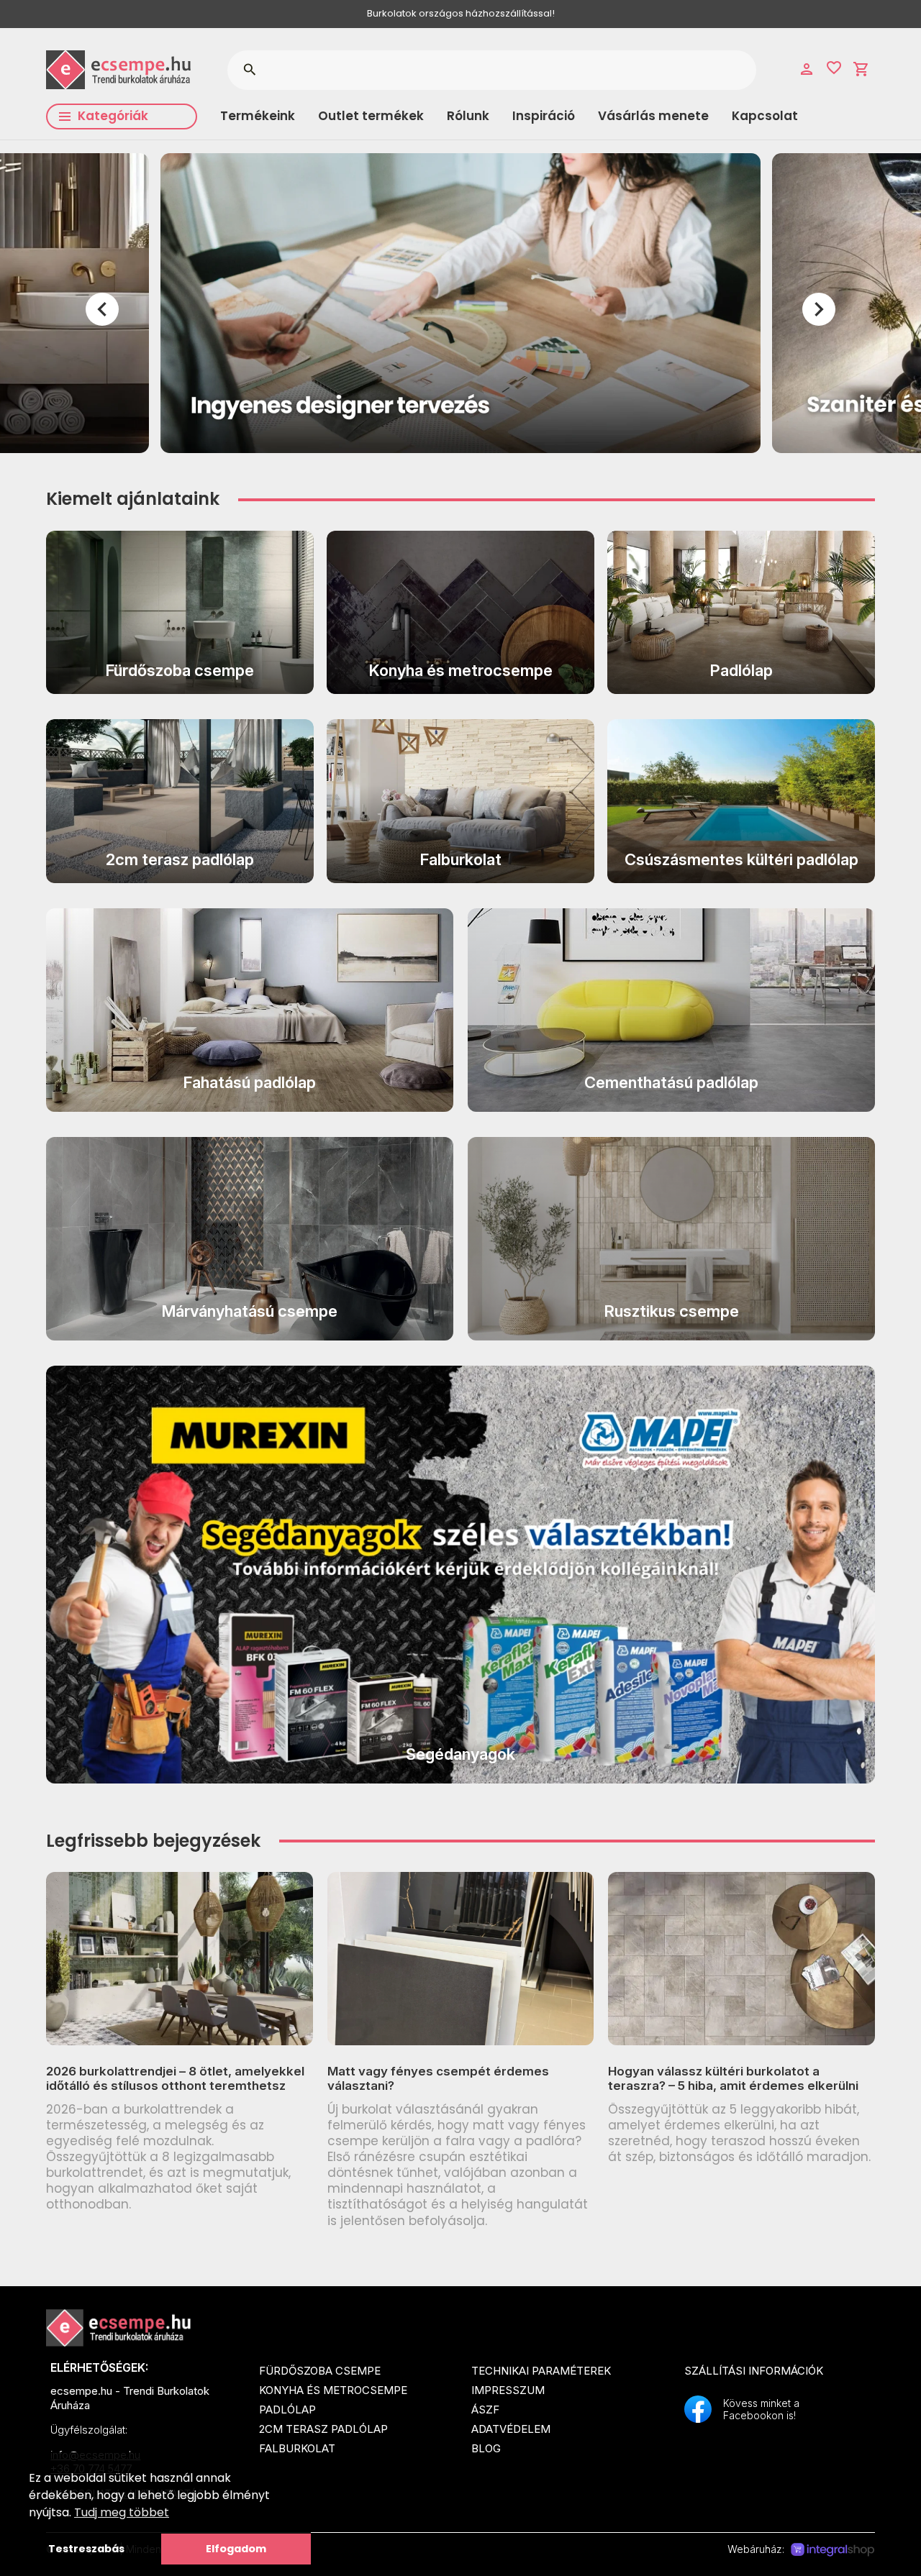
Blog (486, 2448)
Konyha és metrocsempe (333, 2390)
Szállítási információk (754, 2371)
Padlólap (287, 2410)
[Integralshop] (832, 2550)
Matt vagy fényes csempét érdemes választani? (438, 2078)
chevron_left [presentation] (102, 309)
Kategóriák (113, 116)
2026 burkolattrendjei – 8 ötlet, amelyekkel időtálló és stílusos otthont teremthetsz (175, 2078)
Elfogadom (236, 2549)
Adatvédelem (511, 2429)
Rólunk (468, 116)
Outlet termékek (371, 116)
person (807, 69)
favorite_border (834, 68)
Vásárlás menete (653, 116)
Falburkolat (297, 2448)
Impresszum (508, 2390)
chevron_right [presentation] (819, 309)
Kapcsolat (765, 116)
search (249, 70)
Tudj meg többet (122, 2512)
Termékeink (258, 116)
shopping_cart (861, 69)
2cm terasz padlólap (323, 2429)
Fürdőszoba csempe (320, 2371)
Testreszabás (86, 2549)
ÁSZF (485, 2410)
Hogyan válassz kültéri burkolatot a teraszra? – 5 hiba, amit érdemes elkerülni (733, 2078)
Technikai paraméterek (541, 2371)
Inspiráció (544, 116)
